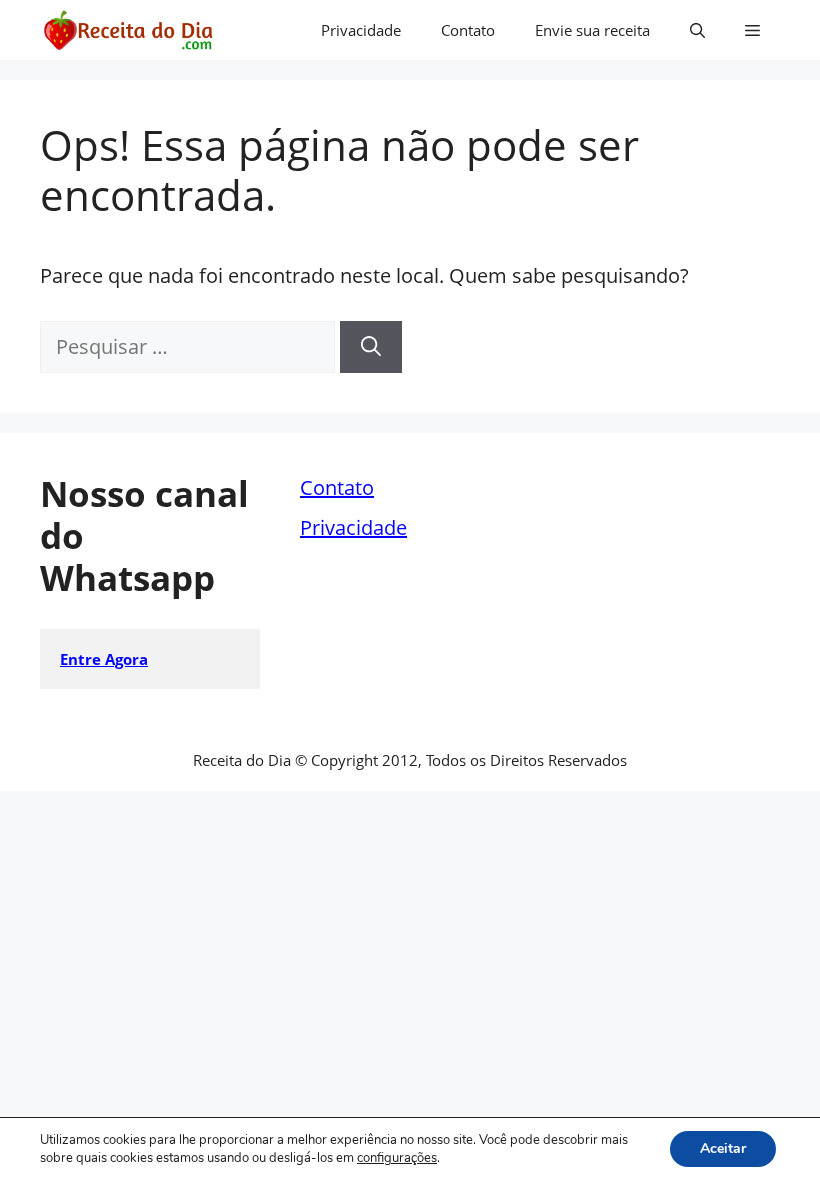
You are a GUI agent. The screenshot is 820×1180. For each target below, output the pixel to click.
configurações (397, 1158)
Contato (468, 30)
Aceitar (723, 1148)
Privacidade (361, 30)
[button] (697, 30)
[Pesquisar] (371, 347)
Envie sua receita (592, 30)
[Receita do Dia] (127, 30)
